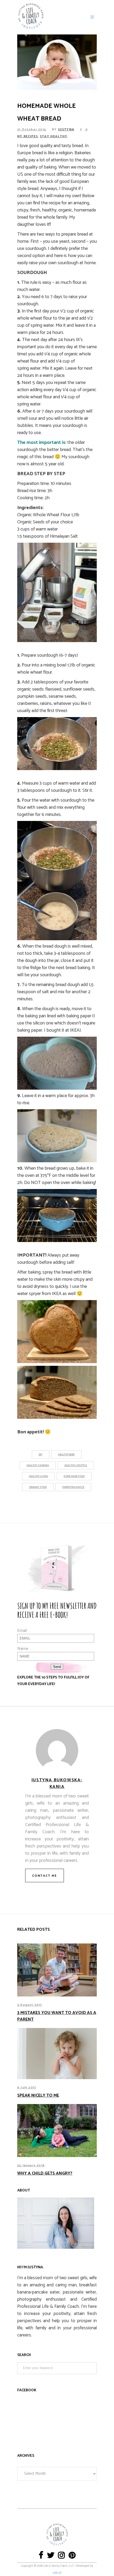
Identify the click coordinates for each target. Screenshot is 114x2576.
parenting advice (73, 1487)
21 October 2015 (32, 129)
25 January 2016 (31, 2165)
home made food (74, 1476)
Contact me (45, 1876)
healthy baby (66, 1455)
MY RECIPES (28, 136)
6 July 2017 (27, 2087)
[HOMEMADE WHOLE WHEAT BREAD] (57, 1750)
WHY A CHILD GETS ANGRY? (45, 2173)
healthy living (38, 1476)
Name (23, 1649)
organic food (38, 1487)
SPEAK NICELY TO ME (38, 2095)
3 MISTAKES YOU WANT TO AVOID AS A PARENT (57, 2016)
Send (57, 1667)
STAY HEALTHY (54, 136)
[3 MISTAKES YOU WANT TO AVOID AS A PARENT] (57, 1970)
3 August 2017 (30, 2005)
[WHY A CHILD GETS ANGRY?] (57, 2131)
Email (22, 1631)
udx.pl (57, 2573)
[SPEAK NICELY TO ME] (57, 2054)
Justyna (66, 129)
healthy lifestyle (76, 1466)
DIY (41, 1455)
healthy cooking (38, 1466)
